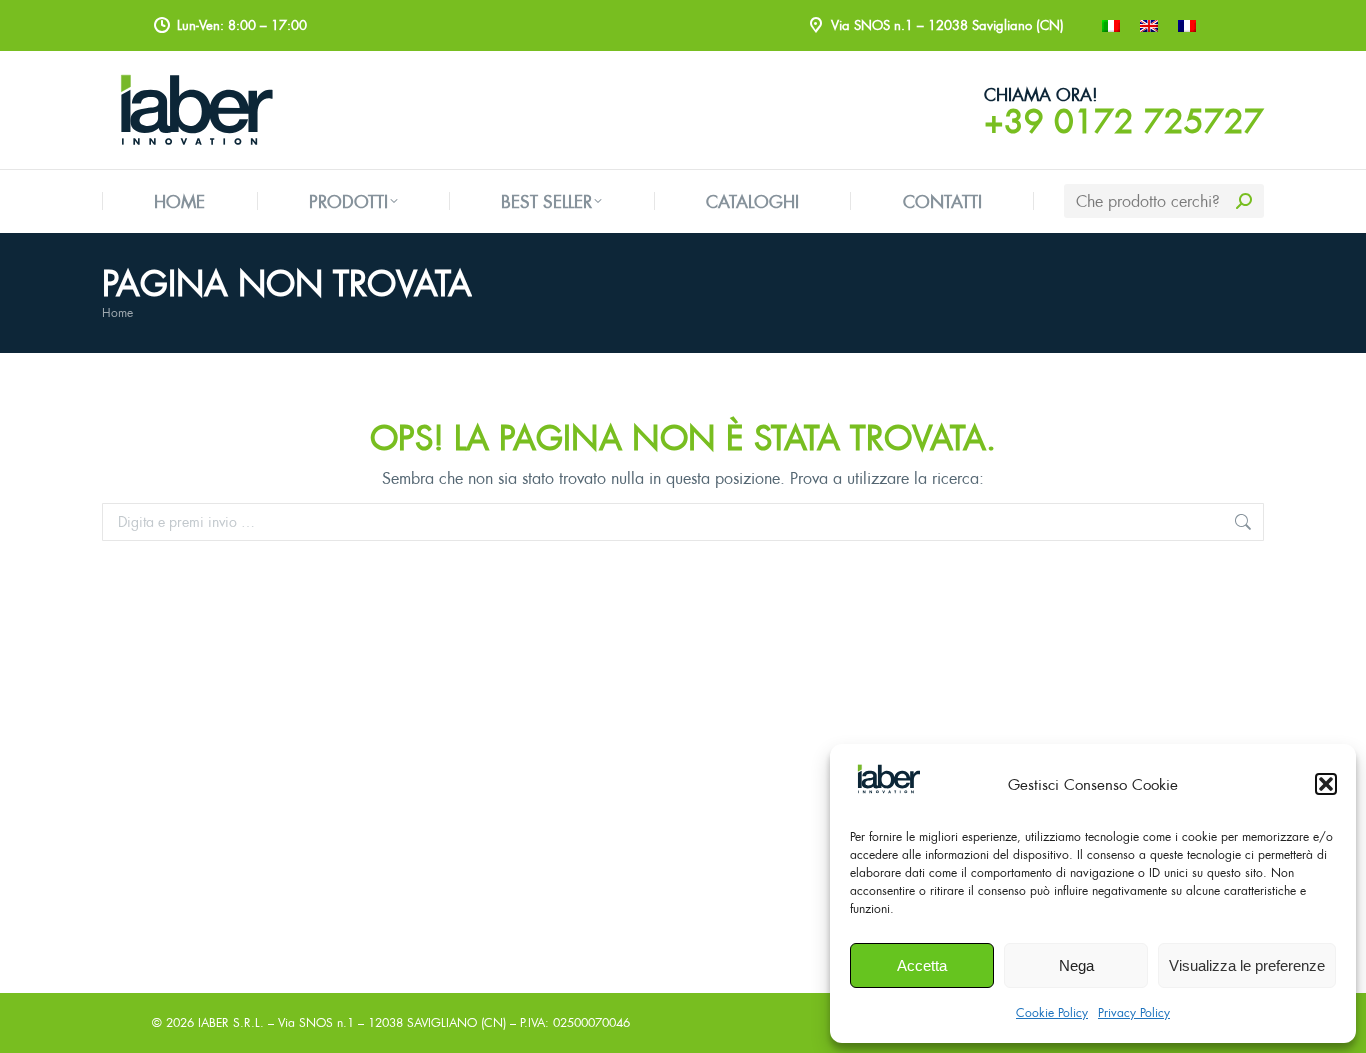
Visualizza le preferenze (1247, 965)
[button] (1326, 784)
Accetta (922, 965)
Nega (1076, 965)
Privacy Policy (1134, 1012)
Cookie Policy (1052, 1012)
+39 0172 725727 (1124, 121)
